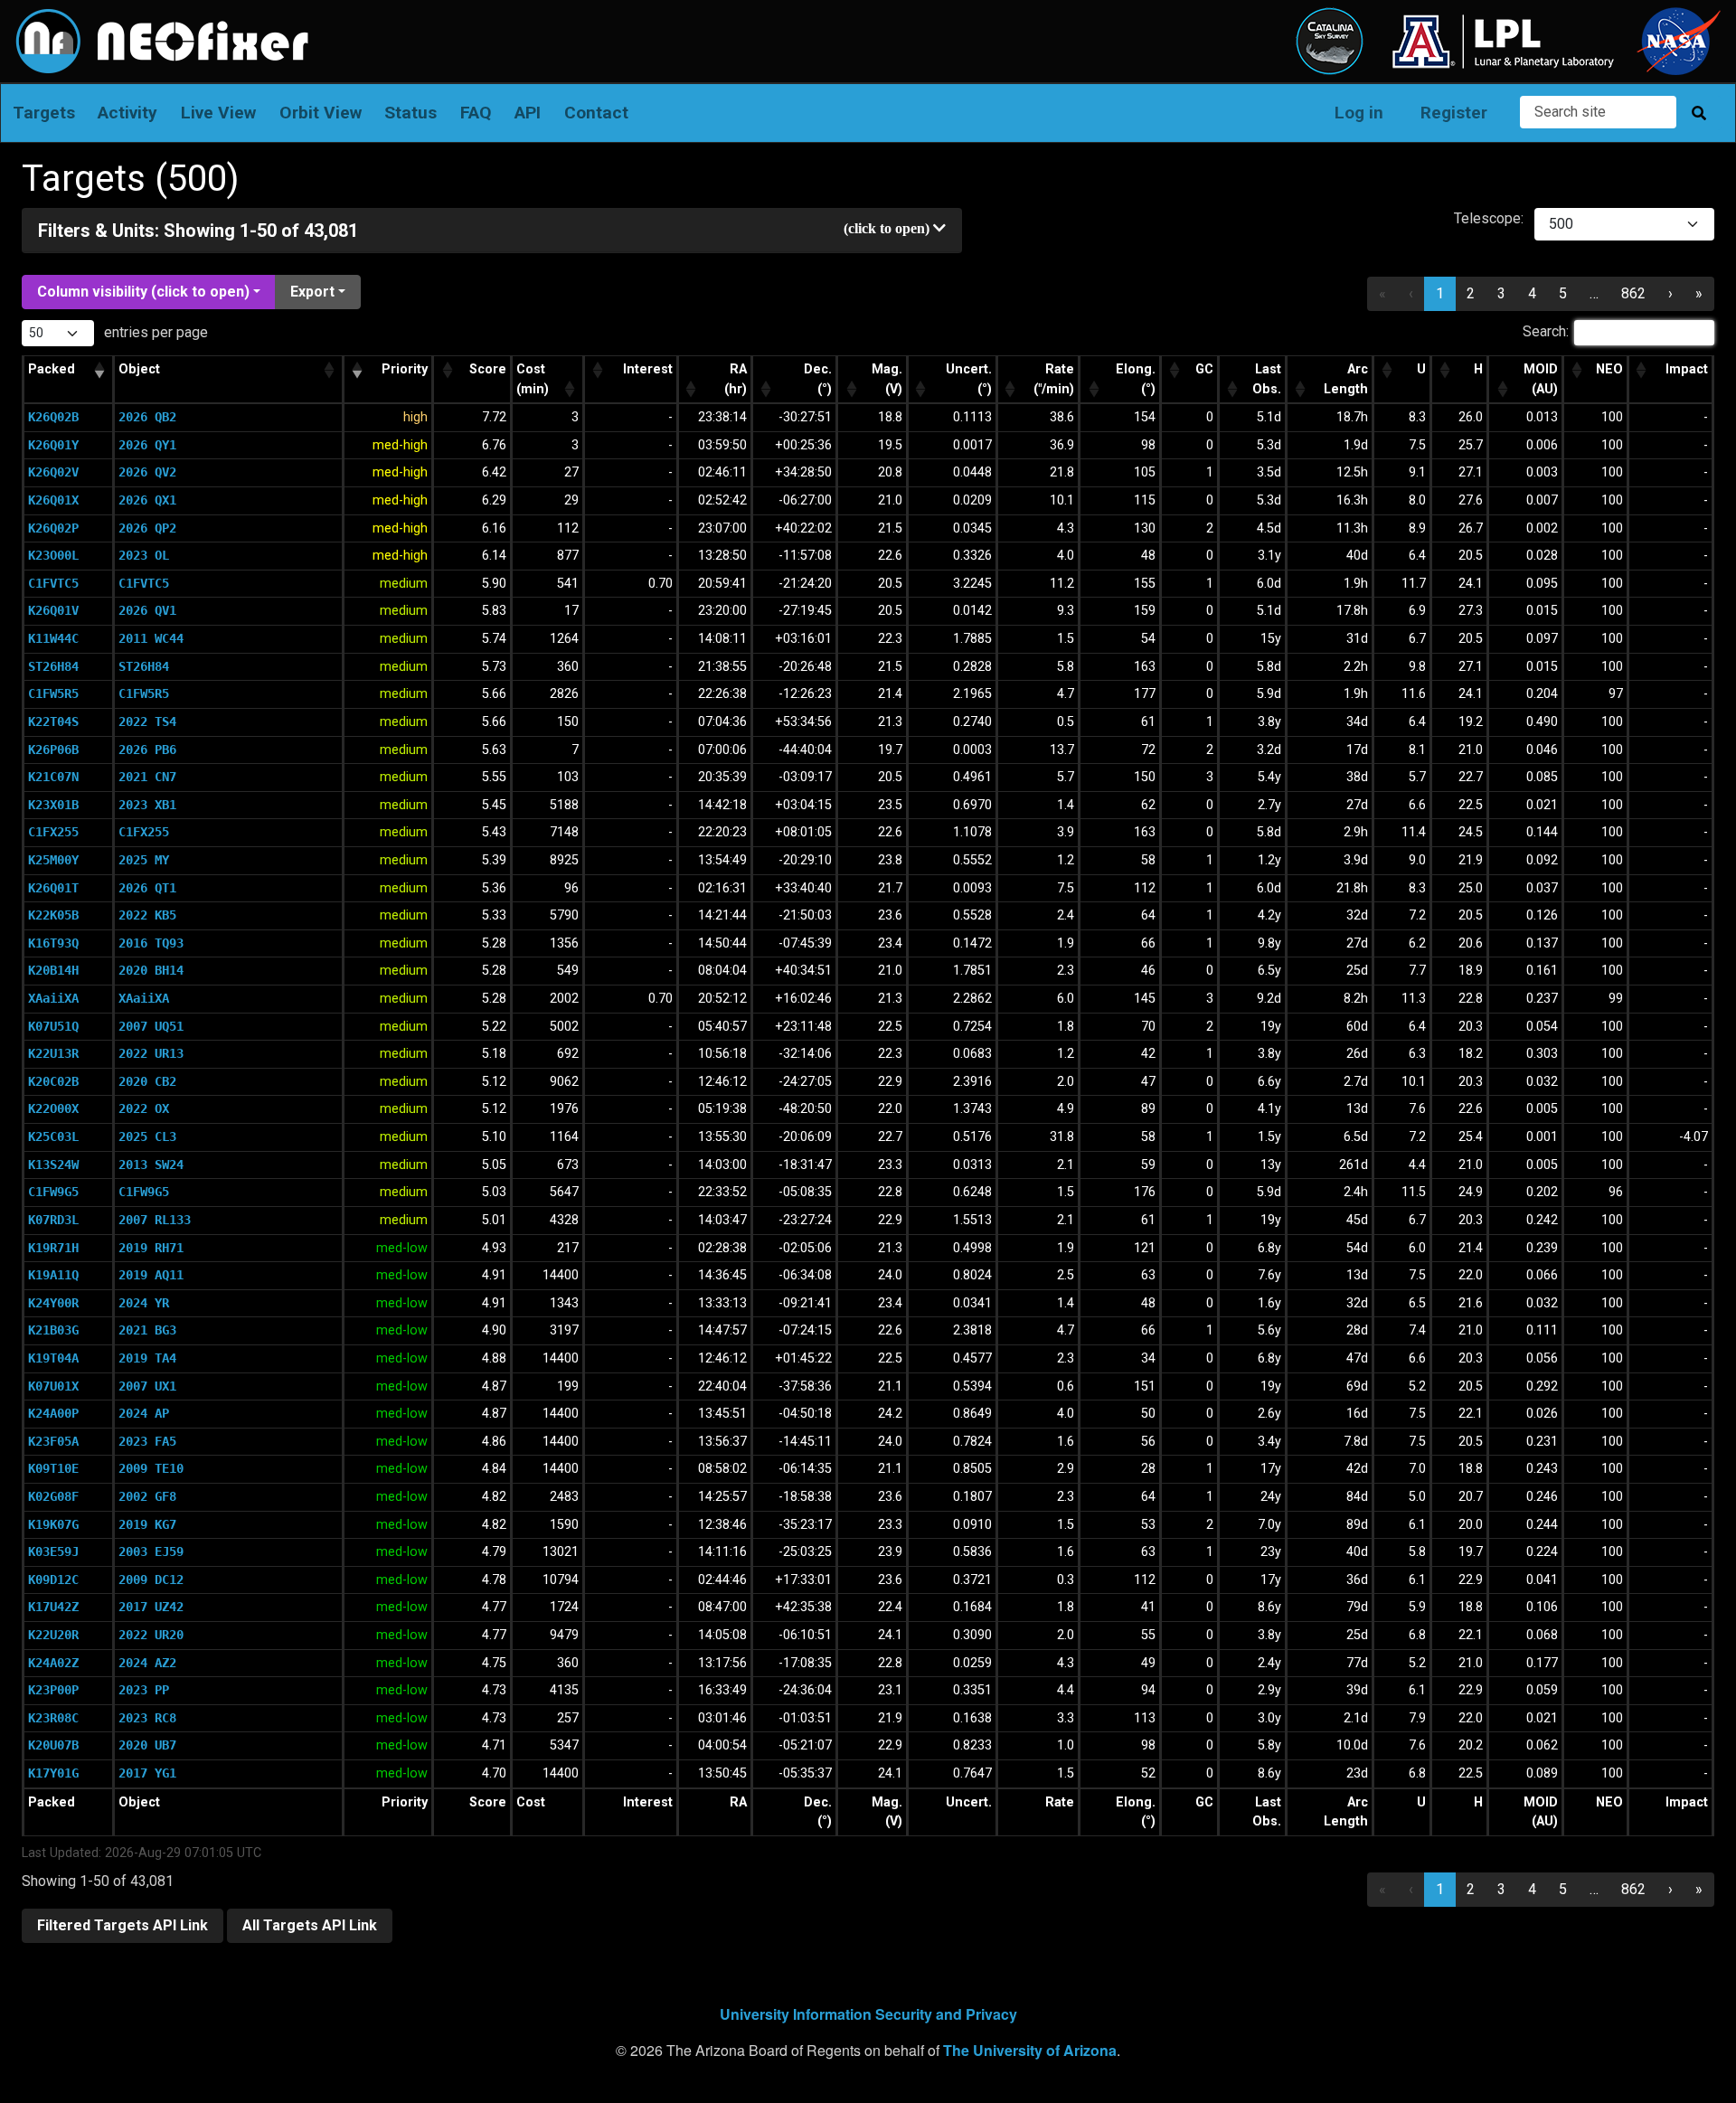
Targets (44, 113)
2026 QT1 (147, 888)
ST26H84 (53, 666)
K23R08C (53, 1718)
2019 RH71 (151, 1248)
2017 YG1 (147, 1773)
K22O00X (53, 1108)
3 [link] (1501, 293)
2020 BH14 (151, 970)
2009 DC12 (151, 1580)
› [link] (1670, 293)
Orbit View (321, 113)
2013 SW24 (151, 1165)
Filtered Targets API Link (123, 1925)
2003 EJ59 (151, 1551)
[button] (99, 371)
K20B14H (53, 970)
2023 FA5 (147, 1441)
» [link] (1699, 293)
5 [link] (1563, 293)
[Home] (155, 21)
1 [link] (1440, 293)
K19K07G (53, 1524)
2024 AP (144, 1413)
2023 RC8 (147, 1718)
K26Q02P (53, 528)
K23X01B (53, 805)
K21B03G (53, 1330)
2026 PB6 (147, 750)
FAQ (476, 113)
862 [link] (1633, 293)
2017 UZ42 (151, 1607)
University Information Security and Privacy (868, 2014)
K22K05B (53, 915)
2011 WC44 (151, 638)
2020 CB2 (147, 1081)
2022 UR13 (151, 1053)
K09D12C (53, 1580)
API (528, 113)
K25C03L (53, 1136)
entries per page (154, 332)
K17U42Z (53, 1607)
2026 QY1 (147, 445)
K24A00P (53, 1413)
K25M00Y (53, 860)
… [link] (1594, 293)
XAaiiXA (53, 998)
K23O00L (53, 555)
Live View (218, 113)
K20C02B (53, 1081)
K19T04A (53, 1358)
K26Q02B (53, 417)
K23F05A (53, 1441)
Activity (127, 113)
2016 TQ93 (151, 943)
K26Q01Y (53, 445)
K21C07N (53, 777)
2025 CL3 (147, 1136)
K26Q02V (53, 472)
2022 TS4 (147, 721)
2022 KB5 (147, 915)
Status (410, 113)
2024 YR (144, 1303)
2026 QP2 (147, 528)
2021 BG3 (147, 1330)
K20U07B (53, 1745)
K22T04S (53, 721)
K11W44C (53, 638)
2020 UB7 (147, 1745)
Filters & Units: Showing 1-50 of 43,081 (198, 231)
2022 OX (144, 1108)
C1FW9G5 (53, 1192)
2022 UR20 (151, 1635)
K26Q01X (53, 500)
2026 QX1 (147, 500)
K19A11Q (53, 1275)
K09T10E (53, 1468)
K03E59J (53, 1551)
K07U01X (53, 1386)
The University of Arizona (1030, 2050)
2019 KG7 (147, 1524)
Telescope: (1489, 218)
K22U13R (53, 1053)
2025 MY (144, 860)
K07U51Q (53, 1026)
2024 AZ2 (147, 1663)
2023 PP (144, 1690)
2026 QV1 (147, 610)
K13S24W (53, 1165)
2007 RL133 (155, 1220)
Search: (1546, 331)
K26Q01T (53, 888)
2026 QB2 (147, 417)
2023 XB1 (147, 805)
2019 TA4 (147, 1358)
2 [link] (1471, 293)
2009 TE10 (151, 1468)
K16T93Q (53, 943)
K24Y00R (53, 1303)
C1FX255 (53, 832)
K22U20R (53, 1635)
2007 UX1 (147, 1386)
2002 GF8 (147, 1496)
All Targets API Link (310, 1925)
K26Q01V (53, 610)
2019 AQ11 (151, 1275)
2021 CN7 (147, 777)
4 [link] (1532, 293)
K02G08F (53, 1496)
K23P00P (53, 1690)
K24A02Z (53, 1663)
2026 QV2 (147, 472)
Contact (596, 113)
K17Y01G (53, 1773)
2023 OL (144, 555)
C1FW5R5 (53, 693)
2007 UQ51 (151, 1026)
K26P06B (53, 750)
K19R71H (53, 1248)
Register (1454, 113)
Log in (1359, 113)
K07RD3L (53, 1220)
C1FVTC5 (53, 583)
